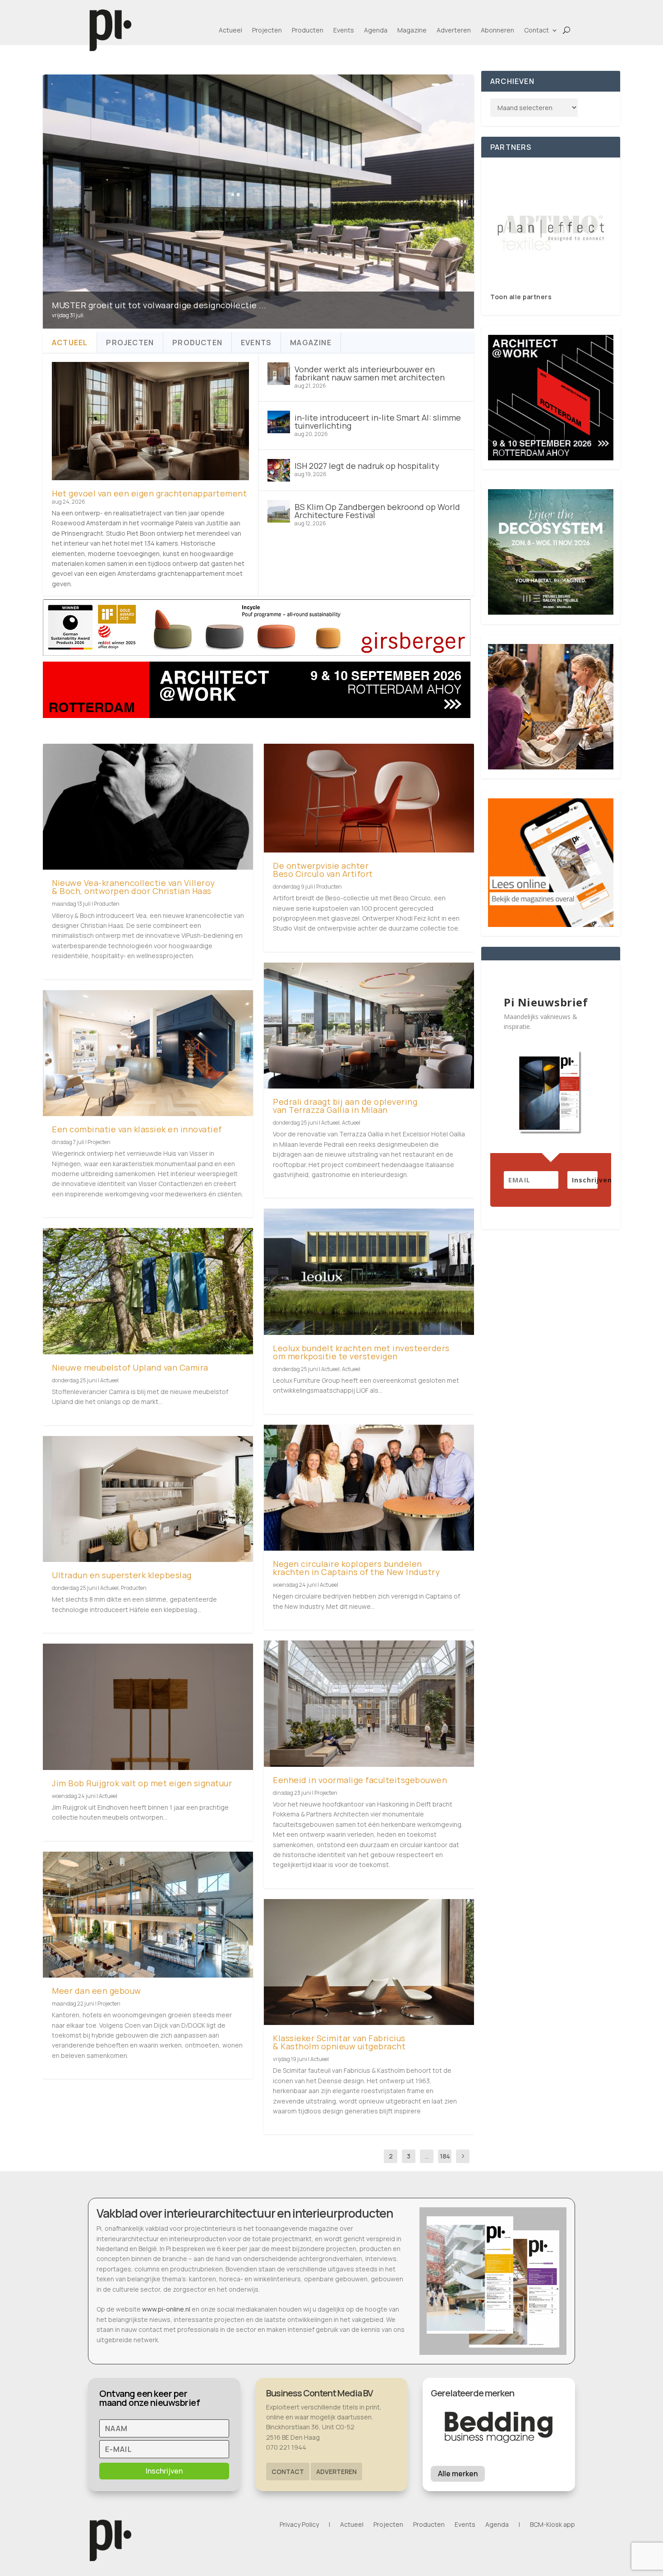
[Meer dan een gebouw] (148, 1915)
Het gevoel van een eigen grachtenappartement (149, 493)
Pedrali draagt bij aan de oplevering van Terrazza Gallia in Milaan (345, 1106)
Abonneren (497, 30)
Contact (536, 30)
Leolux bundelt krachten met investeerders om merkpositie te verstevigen (361, 1352)
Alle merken (458, 2474)
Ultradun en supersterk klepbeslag (122, 1575)
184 (445, 2156)
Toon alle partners (521, 297)
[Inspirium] (551, 230)
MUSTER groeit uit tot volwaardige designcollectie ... (159, 305)
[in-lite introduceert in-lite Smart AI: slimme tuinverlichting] (279, 422)
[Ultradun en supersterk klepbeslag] (148, 1499)
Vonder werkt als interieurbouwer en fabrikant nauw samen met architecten (370, 373)
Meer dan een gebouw (97, 1991)
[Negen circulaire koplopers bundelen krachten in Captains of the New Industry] (369, 1488)
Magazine (412, 30)
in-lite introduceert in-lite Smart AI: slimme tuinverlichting (378, 422)
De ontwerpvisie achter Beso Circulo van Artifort (323, 870)
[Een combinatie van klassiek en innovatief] (148, 1053)
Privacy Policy (299, 2525)
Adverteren (454, 30)
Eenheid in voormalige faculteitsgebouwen (360, 1780)
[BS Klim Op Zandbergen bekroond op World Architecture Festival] (279, 511)
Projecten (267, 30)
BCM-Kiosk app (552, 2525)
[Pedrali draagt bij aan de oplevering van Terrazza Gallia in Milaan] (369, 1026)
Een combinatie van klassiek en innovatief (137, 1129)
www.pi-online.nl (166, 2309)
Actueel (230, 30)
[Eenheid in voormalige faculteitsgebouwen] (369, 1703)
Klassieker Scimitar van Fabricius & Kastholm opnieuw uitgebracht (339, 2042)
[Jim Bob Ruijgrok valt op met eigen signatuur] (148, 1707)
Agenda (376, 30)
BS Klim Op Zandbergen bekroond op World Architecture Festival (377, 511)
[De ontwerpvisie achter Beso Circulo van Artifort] (369, 798)
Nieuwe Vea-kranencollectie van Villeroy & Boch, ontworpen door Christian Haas (134, 887)
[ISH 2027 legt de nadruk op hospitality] (279, 470)
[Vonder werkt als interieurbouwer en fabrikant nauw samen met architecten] (279, 374)
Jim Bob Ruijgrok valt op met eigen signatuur (142, 1783)
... (427, 2156)
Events (344, 30)
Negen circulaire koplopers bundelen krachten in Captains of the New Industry (356, 1568)
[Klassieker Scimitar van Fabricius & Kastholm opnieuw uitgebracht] (369, 1962)
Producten (308, 30)
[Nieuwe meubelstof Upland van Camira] (148, 1291)
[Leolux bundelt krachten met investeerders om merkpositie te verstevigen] (369, 1272)
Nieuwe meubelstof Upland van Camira (130, 1367)
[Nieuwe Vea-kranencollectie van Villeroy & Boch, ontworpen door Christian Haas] (148, 807)
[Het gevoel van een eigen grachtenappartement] (150, 421)
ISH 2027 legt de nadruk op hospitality (367, 466)
